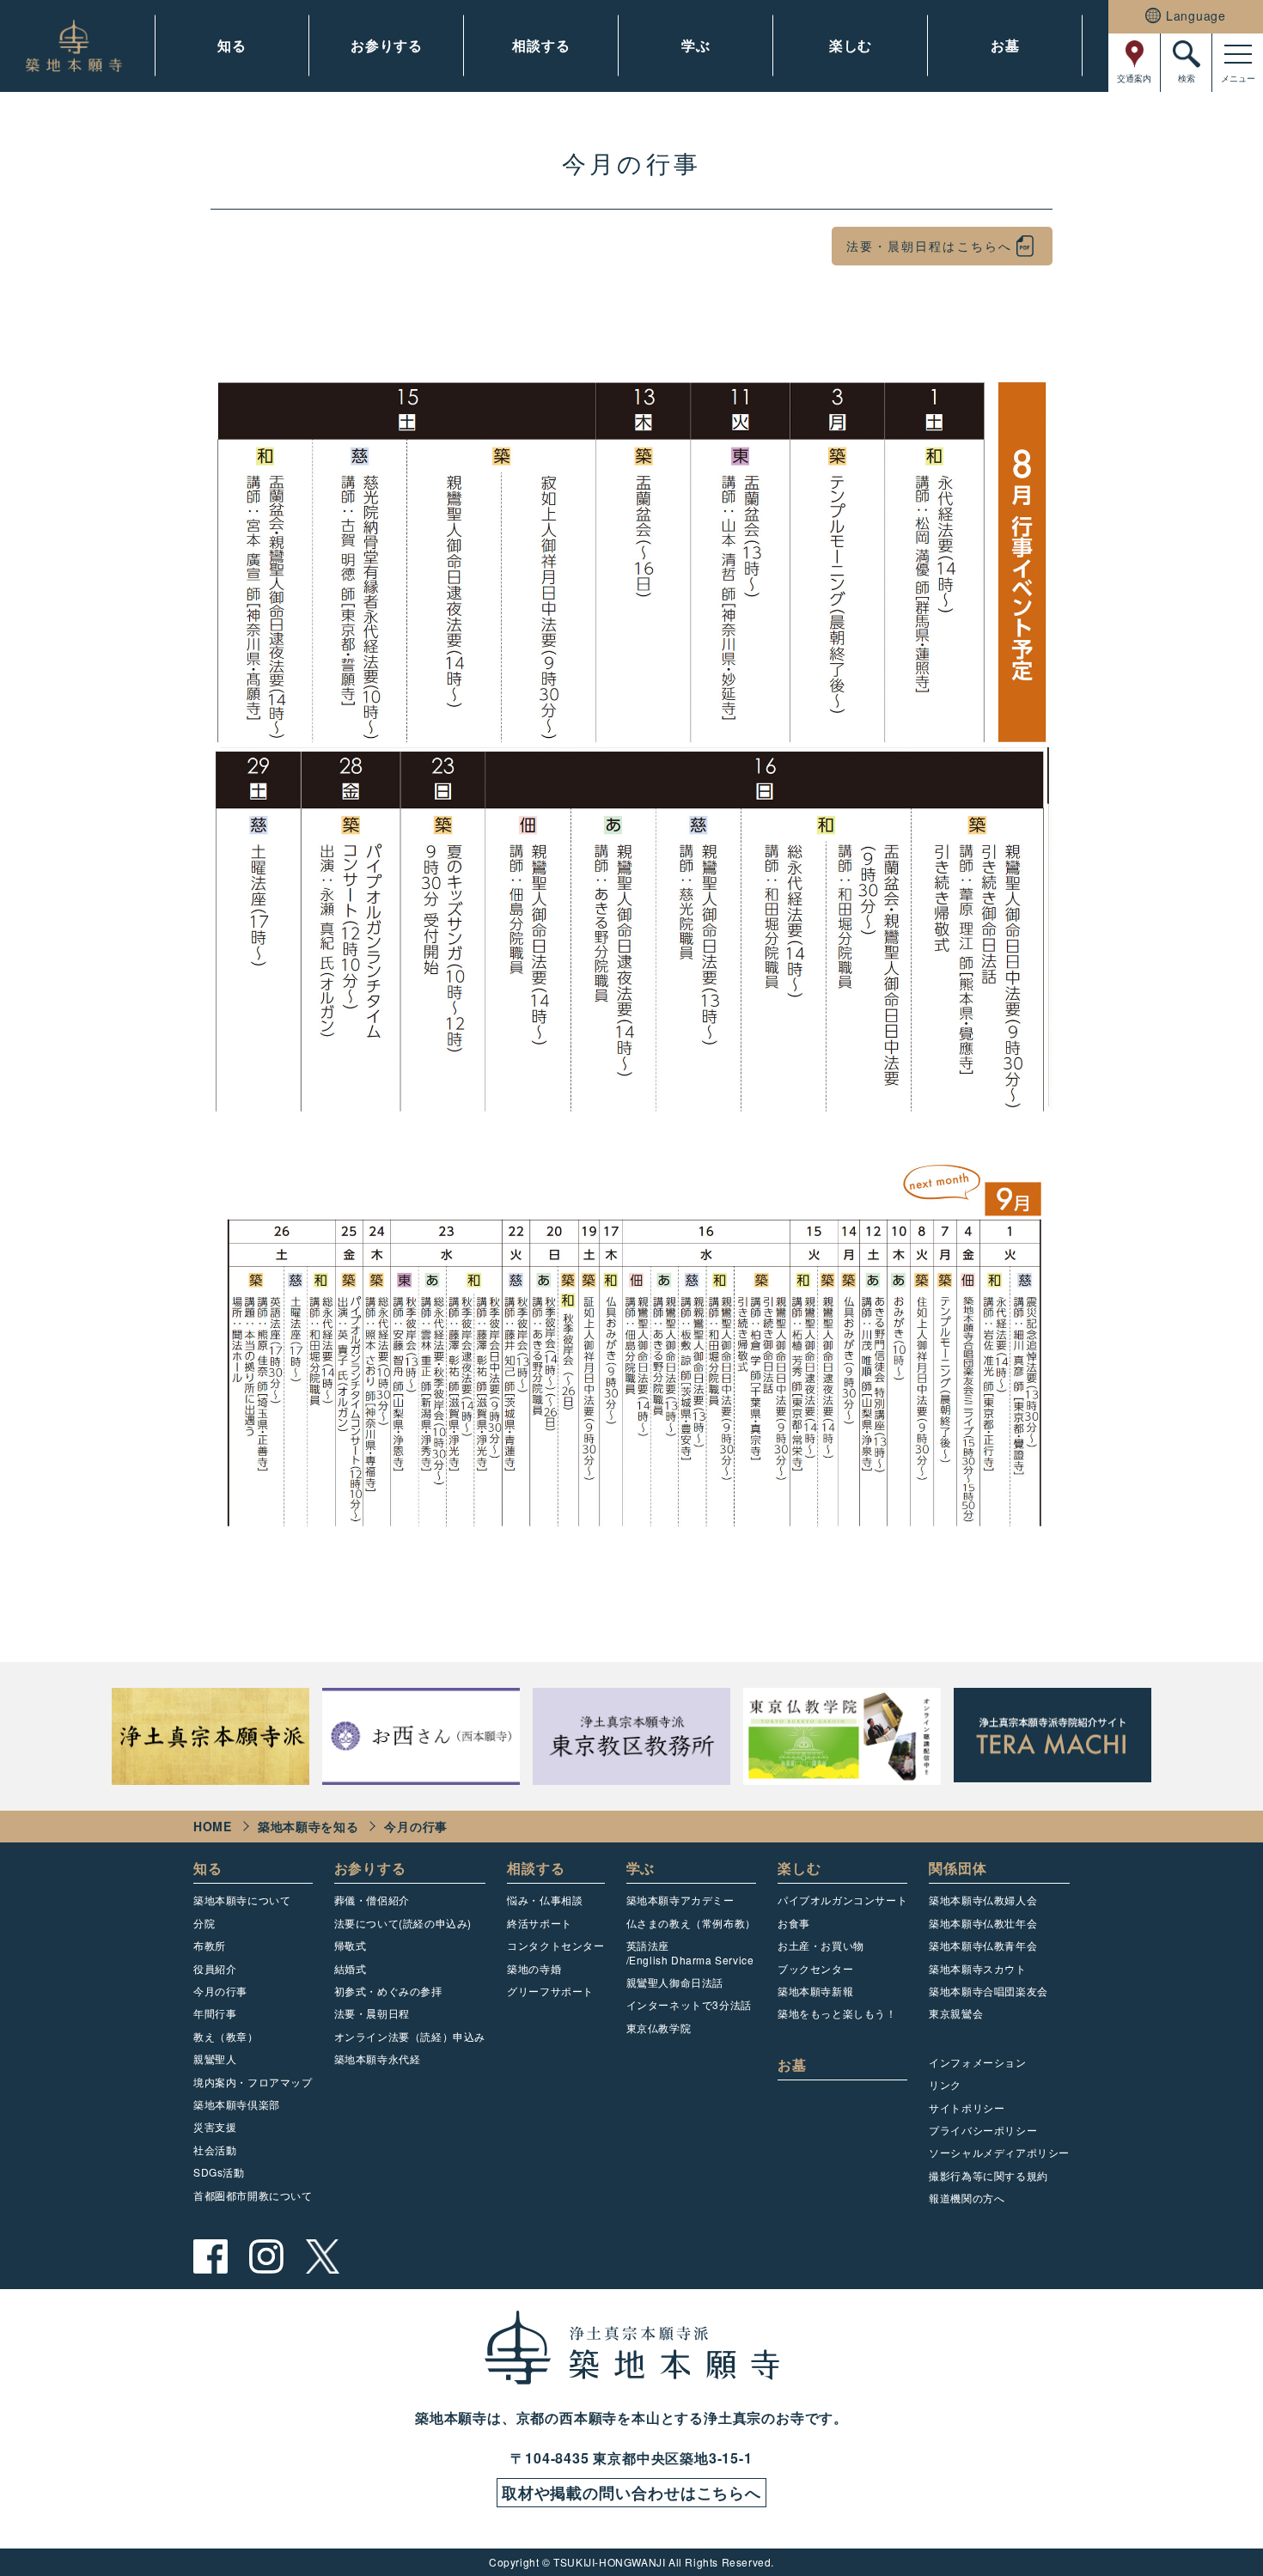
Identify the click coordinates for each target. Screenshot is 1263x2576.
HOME (213, 1826)
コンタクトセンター (555, 1945)
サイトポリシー (967, 2107)
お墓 (1005, 45)
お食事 (794, 1923)
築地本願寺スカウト (977, 1968)
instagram (266, 2256)
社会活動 (215, 2150)
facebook (210, 2256)
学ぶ (696, 45)
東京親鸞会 (956, 2013)
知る (232, 45)
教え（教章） (226, 2036)
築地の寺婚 (534, 1968)
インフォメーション (977, 2062)
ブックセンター (815, 1968)
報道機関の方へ (967, 2198)
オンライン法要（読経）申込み (410, 2036)
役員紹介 (215, 1968)
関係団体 (958, 1868)
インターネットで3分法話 (689, 2004)
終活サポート (540, 1923)
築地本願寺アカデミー (680, 1900)
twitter (322, 2256)
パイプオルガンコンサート (842, 1900)
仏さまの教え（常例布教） (691, 1923)
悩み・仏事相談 (545, 1900)
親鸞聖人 (215, 2058)
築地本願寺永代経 (378, 2058)
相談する (541, 45)
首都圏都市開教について (253, 2195)
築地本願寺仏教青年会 (983, 1945)
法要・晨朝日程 (372, 2013)
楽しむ (851, 45)
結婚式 (351, 1968)
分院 (204, 1923)
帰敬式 (351, 1945)
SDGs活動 (219, 2172)
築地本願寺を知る (308, 1826)
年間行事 (215, 2013)
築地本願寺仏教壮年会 (983, 1923)
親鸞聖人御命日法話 (675, 1982)
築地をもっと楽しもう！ (837, 2013)
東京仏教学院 (659, 2028)
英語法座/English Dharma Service (690, 1952)
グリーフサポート (550, 1991)
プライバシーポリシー (983, 2130)
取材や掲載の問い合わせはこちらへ (631, 2493)
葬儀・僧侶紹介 (372, 1900)
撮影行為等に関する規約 (988, 2175)
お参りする (387, 45)
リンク (945, 2084)
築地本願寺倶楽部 (237, 2104)
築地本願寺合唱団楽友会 (988, 1991)
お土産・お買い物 (821, 1945)
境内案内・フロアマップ (253, 2082)
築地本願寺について (242, 1900)
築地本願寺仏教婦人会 (983, 1900)
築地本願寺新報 (815, 1991)
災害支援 (215, 2126)
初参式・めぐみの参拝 (388, 1991)
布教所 (210, 1945)
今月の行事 (220, 1991)
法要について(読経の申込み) (403, 1923)
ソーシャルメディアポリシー (999, 2152)
